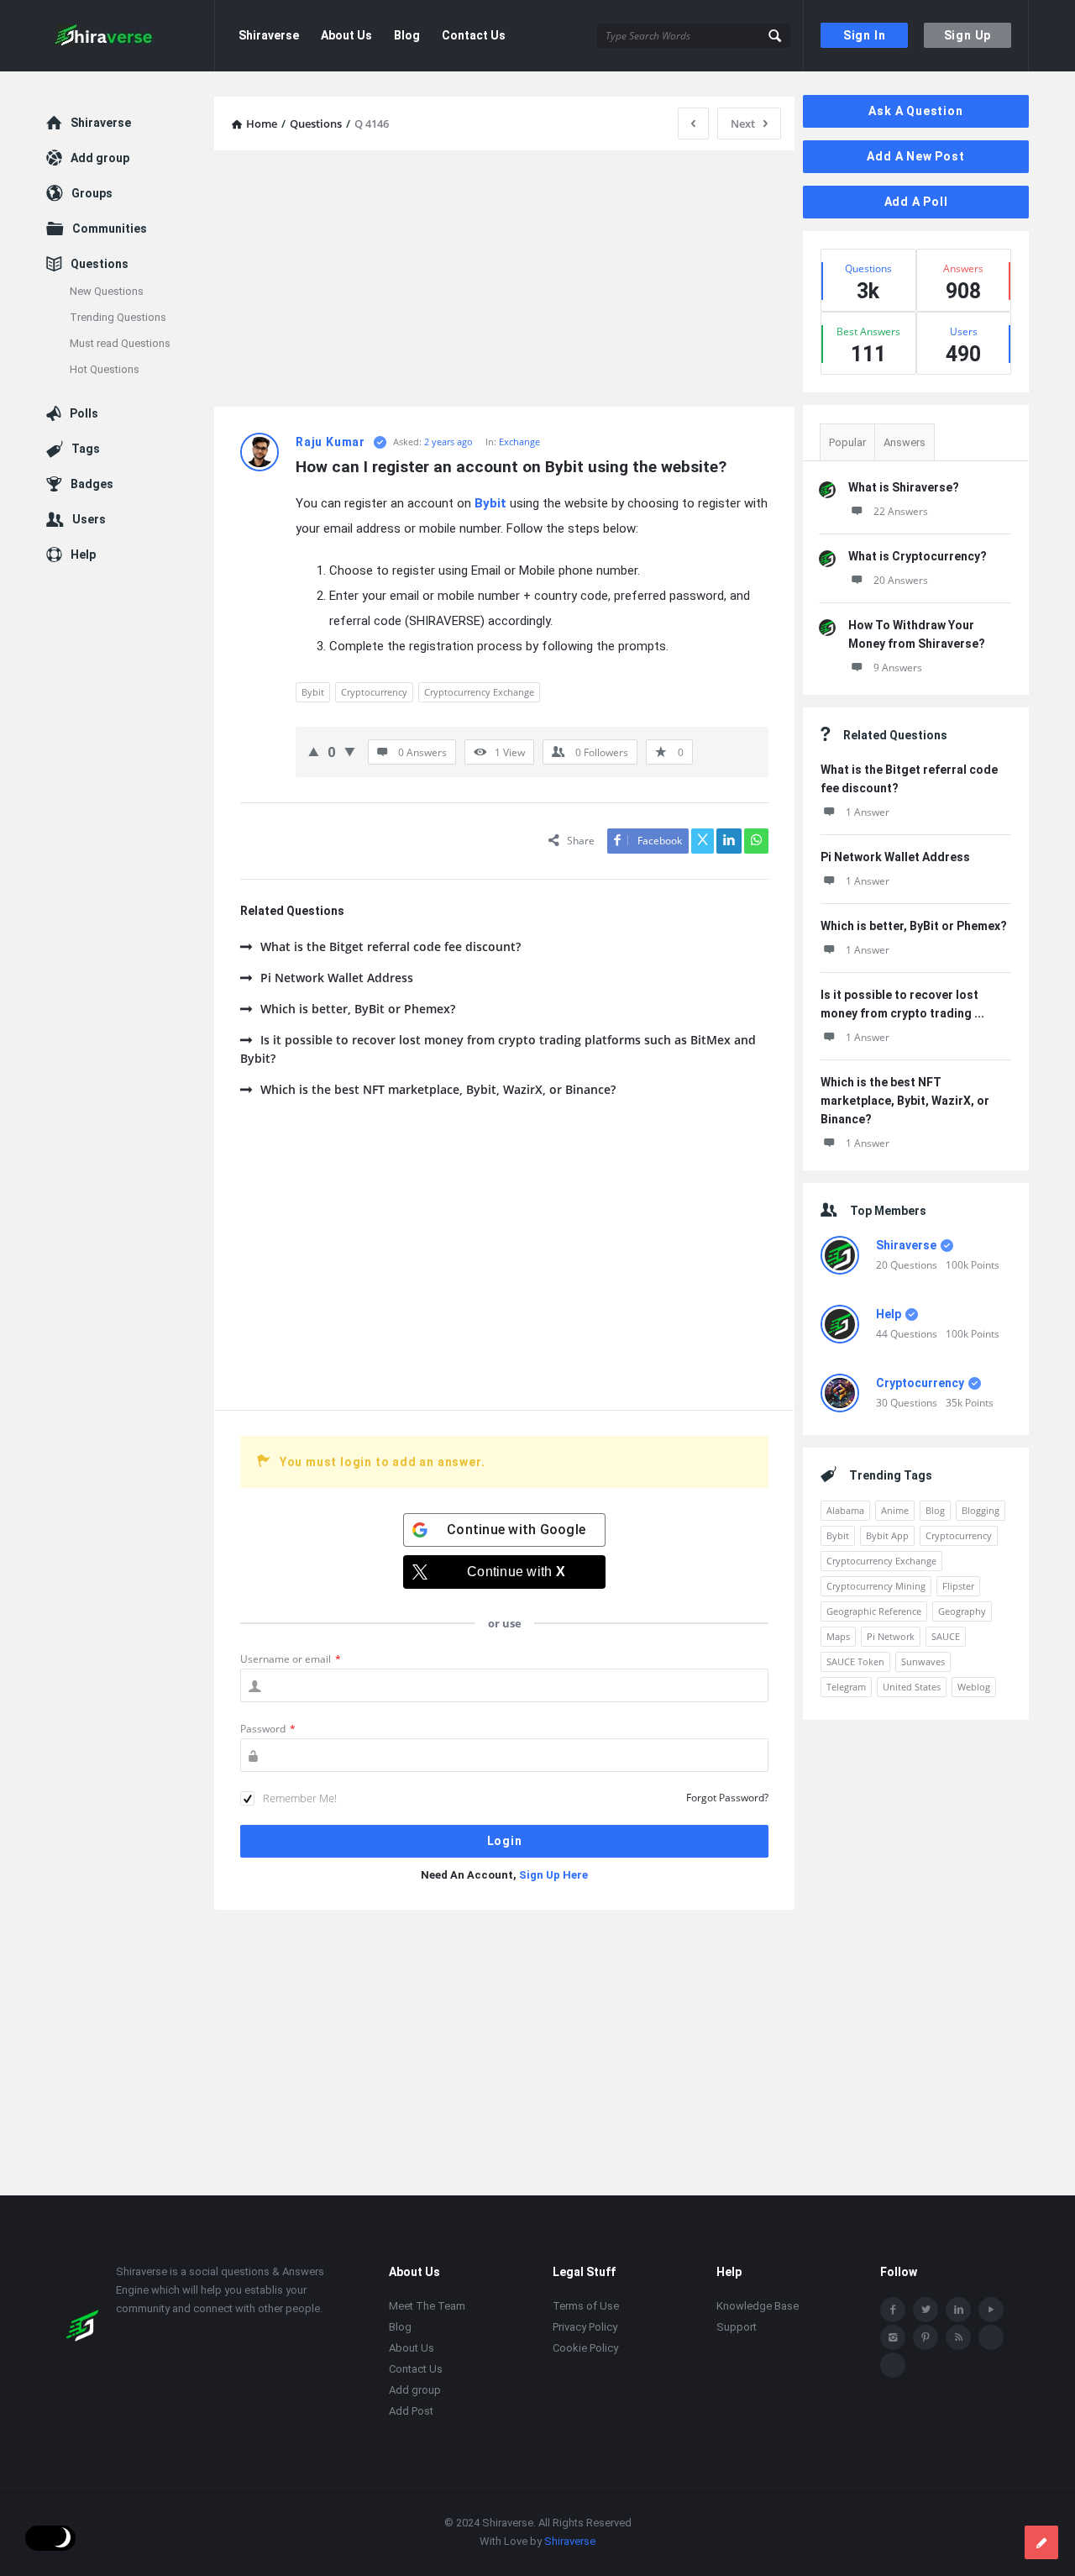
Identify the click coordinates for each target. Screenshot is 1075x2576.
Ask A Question (915, 111)
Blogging (981, 1510)
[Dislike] (350, 751)
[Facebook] (893, 2310)
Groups (92, 193)
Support (737, 2327)
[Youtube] (991, 2310)
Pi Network (891, 1636)
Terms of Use (586, 2306)
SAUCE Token (855, 1661)
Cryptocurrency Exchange (479, 692)
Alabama (845, 1510)
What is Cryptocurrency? (918, 556)
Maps (838, 1636)
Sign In (865, 35)
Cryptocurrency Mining (876, 1586)
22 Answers (901, 511)
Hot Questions (105, 369)
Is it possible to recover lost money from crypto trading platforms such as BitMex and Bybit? (498, 1049)
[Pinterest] (926, 2337)
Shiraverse (269, 35)
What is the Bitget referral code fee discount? (391, 946)
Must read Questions (120, 343)
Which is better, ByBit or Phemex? (358, 1009)
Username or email (291, 1659)
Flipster (958, 1586)
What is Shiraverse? (904, 487)
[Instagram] (893, 2337)
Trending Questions (118, 317)
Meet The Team (427, 2306)
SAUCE (946, 1636)
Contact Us (474, 35)
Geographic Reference (874, 1611)
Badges (92, 484)
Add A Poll (916, 202)
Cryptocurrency (374, 692)
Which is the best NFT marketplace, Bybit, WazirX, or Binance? (438, 1089)
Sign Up (968, 35)
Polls (84, 413)
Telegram (846, 1687)
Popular (847, 442)
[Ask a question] (1041, 2542)
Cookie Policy (585, 2348)
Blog (407, 35)
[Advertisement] (504, 281)
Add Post (411, 2411)
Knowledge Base (758, 2306)
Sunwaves (923, 1661)
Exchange (519, 442)
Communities (110, 229)
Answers (905, 442)
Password (268, 1729)
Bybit (490, 503)
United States (912, 1687)
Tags (86, 449)
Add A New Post (915, 156)
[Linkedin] (958, 2310)
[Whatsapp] (991, 2337)
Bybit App (887, 1535)
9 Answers (898, 668)
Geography (962, 1611)
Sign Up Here (553, 1875)
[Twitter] (926, 2310)
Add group (100, 158)
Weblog (974, 1687)
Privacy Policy (585, 2327)
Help (889, 1314)
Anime (895, 1510)
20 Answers (901, 580)
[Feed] (958, 2337)
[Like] (314, 751)
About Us (346, 35)
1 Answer (868, 812)
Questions (100, 264)
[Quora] (893, 2365)
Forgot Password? (727, 1798)
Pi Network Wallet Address (337, 978)
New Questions (107, 291)
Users (89, 519)
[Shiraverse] (131, 36)
